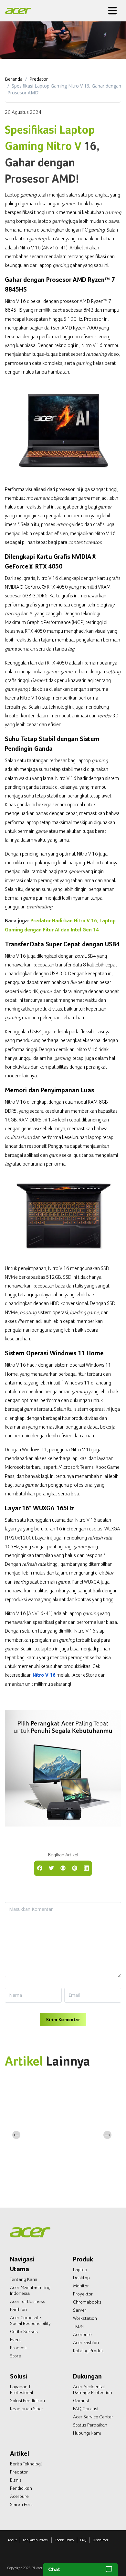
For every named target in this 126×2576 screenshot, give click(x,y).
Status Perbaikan (90, 2425)
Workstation (85, 2318)
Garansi (81, 2401)
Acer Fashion (86, 2342)
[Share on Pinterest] (75, 1868)
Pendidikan (21, 2488)
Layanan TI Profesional (21, 2390)
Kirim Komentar (63, 2019)
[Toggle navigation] (112, 11)
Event (16, 2340)
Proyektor (83, 2294)
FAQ (83, 2540)
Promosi (18, 2348)
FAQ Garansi (86, 2409)
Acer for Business (28, 2301)
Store (16, 2356)
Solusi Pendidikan (27, 2401)
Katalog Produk (88, 2351)
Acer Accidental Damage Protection (93, 2390)
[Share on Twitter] (51, 1868)
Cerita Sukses (24, 2331)
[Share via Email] (63, 1868)
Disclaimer (100, 2540)
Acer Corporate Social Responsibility (30, 2320)
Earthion (18, 2309)
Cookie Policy (64, 2540)
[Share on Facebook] (40, 1868)
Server (80, 2310)
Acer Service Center (93, 2417)
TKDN (78, 2326)
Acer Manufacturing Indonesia (30, 2290)
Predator (39, 79)
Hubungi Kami (87, 2433)
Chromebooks (87, 2302)
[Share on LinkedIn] (86, 1868)
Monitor (81, 2286)
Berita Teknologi (26, 2464)
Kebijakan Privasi (36, 2540)
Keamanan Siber (27, 2409)
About (12, 2540)
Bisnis (16, 2480)
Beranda (14, 79)
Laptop (80, 2270)
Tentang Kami (24, 2279)
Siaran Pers (21, 2504)
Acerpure (82, 2334)
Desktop (81, 2278)
